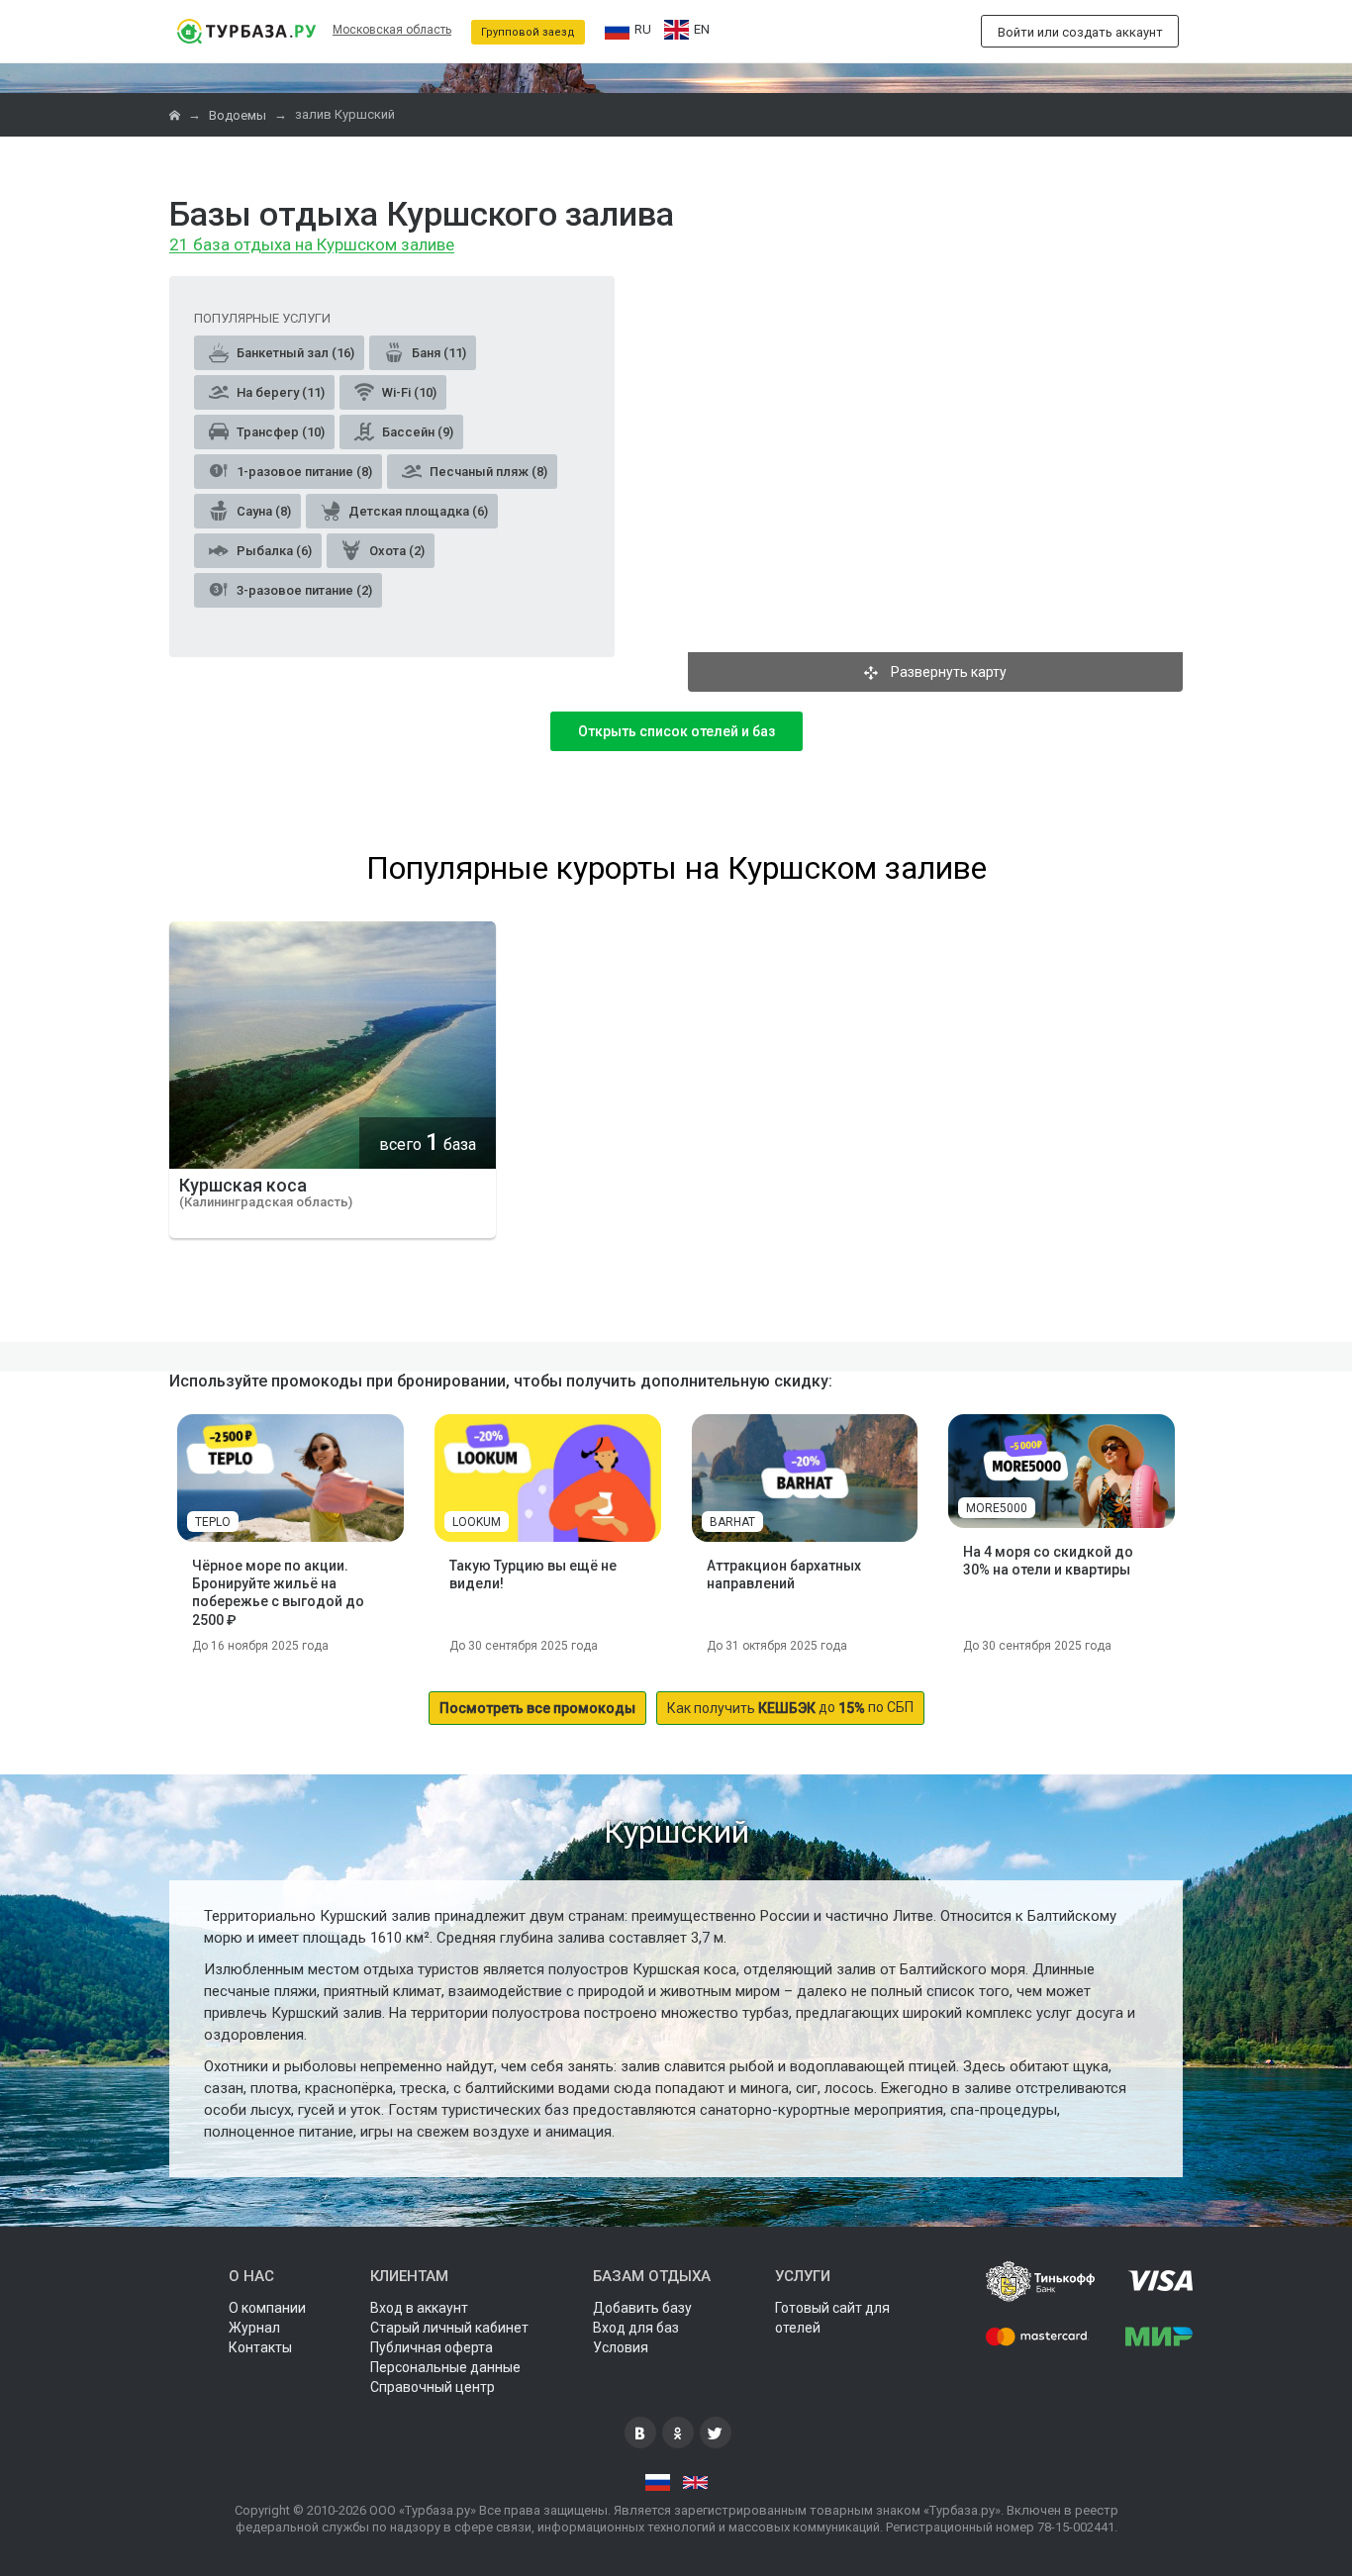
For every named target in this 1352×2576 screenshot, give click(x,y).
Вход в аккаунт (419, 2308)
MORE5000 (997, 1508)
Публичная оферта (432, 2347)
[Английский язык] (695, 2483)
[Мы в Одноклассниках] (678, 2433)
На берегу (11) (279, 392)
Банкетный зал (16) (294, 353)
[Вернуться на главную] (246, 31)
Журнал (254, 2328)
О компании (267, 2308)
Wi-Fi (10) (408, 392)
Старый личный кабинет (449, 2328)
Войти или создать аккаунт (1080, 32)
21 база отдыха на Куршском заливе (312, 245)
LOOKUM (477, 1522)
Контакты (260, 2347)
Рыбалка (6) (273, 551)
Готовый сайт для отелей (832, 2318)
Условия (621, 2347)
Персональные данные (445, 2367)
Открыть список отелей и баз (676, 731)
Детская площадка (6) (417, 511)
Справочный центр (433, 2387)
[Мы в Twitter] (716, 2433)
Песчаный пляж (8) (487, 472)
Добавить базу (642, 2308)
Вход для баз (636, 2328)
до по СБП (790, 1708)
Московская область (392, 30)
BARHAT (732, 1522)
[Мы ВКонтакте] (640, 2433)
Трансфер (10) (279, 432)
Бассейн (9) (416, 432)
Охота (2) (395, 551)
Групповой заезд (528, 32)
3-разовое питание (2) (303, 590)
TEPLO (213, 1522)
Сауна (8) (262, 511)
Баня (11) (437, 353)
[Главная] (176, 115)
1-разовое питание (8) (303, 472)
